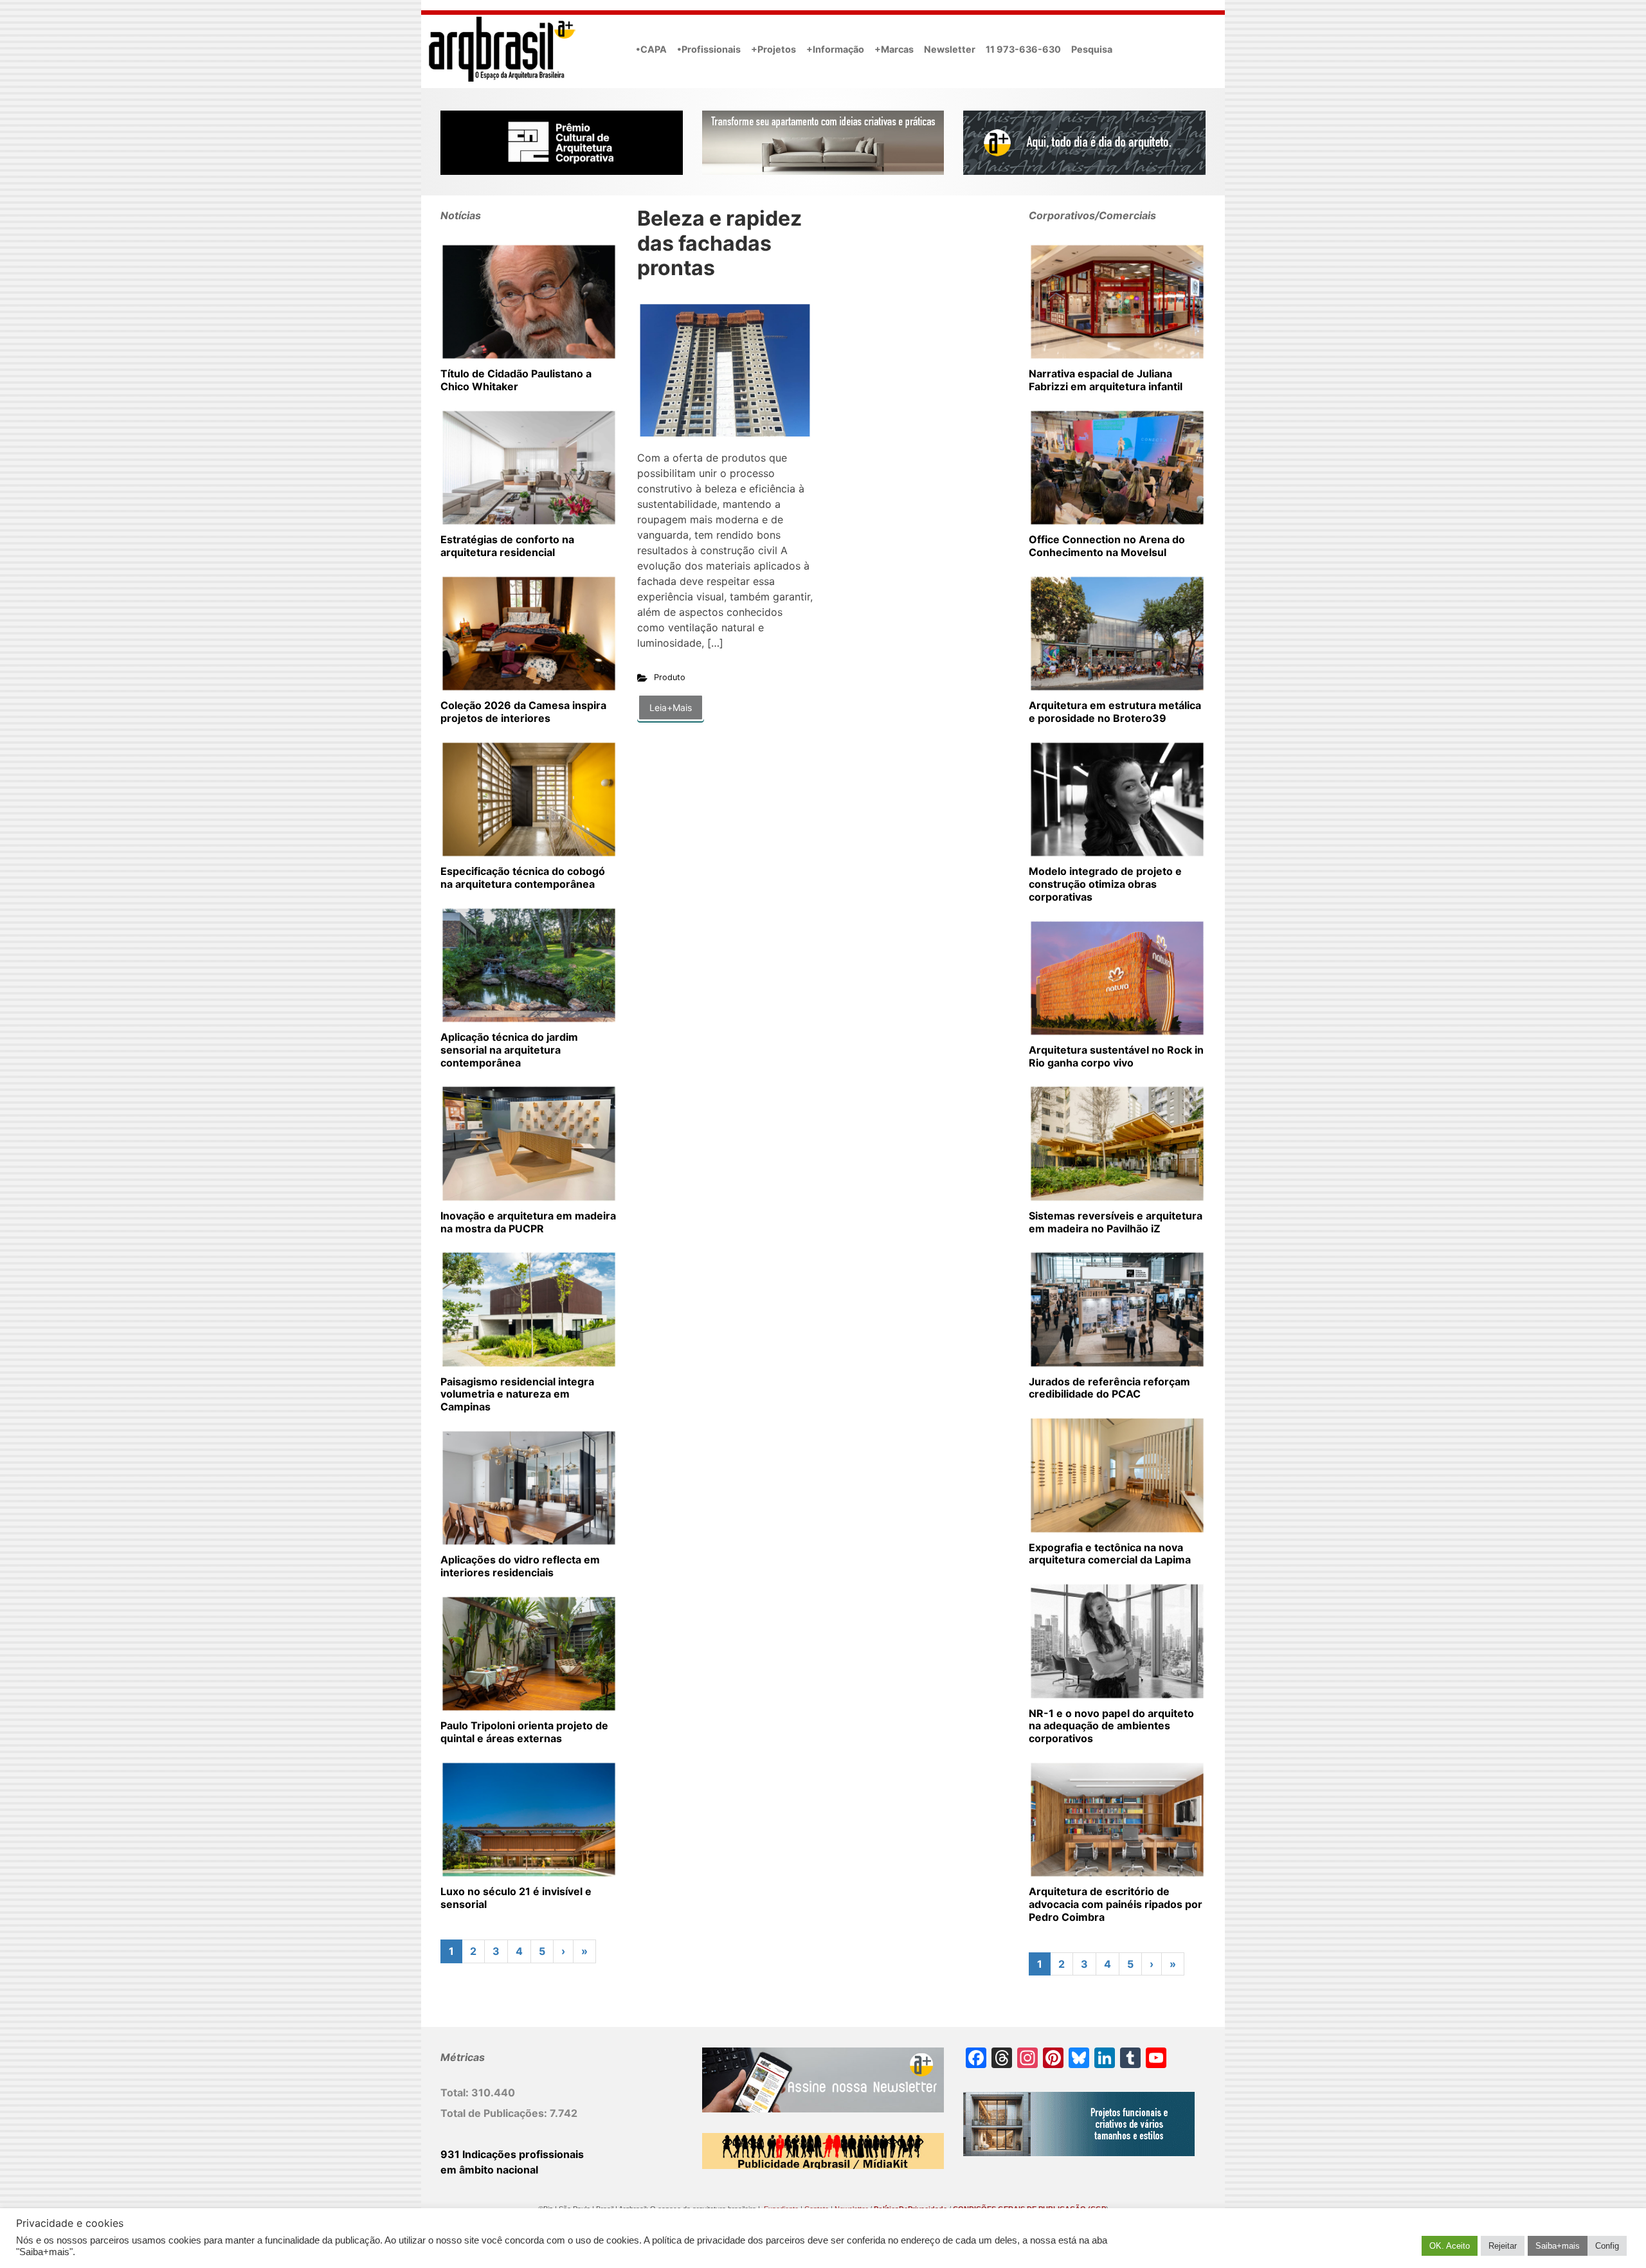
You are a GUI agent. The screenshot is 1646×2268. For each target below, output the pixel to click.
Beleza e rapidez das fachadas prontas (719, 243)
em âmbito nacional (489, 2170)
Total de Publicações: (495, 2113)
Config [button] (1607, 2246)
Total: (456, 2092)
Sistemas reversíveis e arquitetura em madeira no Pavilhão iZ (1116, 1222)
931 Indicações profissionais (512, 2154)
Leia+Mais (671, 707)
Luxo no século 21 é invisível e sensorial (516, 1898)
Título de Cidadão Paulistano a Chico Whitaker (516, 380)
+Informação (835, 49)
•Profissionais (709, 49)
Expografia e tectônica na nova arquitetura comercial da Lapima (1110, 1554)
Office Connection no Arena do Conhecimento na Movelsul (1107, 546)
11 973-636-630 (1023, 49)
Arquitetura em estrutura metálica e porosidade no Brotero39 (1115, 712)
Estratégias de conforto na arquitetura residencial (507, 546)
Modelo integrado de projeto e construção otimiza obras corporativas (1105, 884)
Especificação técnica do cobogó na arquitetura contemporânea (523, 878)
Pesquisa (1092, 49)
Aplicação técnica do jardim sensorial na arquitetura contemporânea (509, 1050)
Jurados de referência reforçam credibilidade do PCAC (1109, 1388)
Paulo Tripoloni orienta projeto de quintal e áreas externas (524, 1732)
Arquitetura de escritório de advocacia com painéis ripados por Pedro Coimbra (1116, 1904)
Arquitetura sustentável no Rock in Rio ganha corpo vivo (1116, 1056)
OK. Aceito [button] (1450, 2246)
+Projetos (773, 49)
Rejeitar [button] (1503, 2246)
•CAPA (651, 49)
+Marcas (894, 49)
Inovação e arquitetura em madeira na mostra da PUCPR (528, 1222)
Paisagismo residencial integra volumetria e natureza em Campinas (517, 1394)
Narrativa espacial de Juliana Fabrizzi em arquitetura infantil (1106, 380)
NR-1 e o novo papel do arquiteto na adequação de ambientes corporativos (1111, 1726)
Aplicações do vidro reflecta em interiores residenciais (520, 1566)
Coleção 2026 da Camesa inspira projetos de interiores (523, 712)
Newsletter (950, 49)
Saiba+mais (1558, 2246)
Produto (670, 677)
